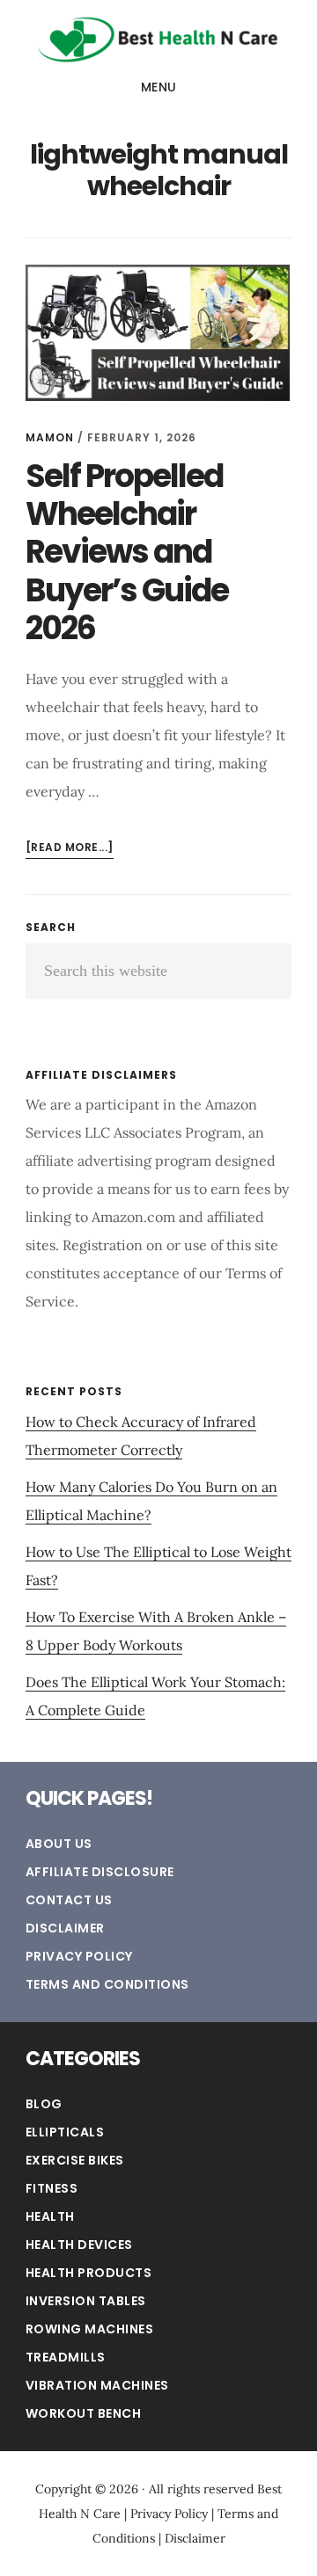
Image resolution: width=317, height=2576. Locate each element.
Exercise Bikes (75, 2160)
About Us (59, 1844)
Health (50, 2216)
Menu (159, 87)
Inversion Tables (86, 2301)
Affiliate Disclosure (100, 1872)
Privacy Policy (79, 1956)
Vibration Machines (97, 2385)
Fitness (52, 2188)
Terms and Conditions (107, 1984)
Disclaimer (65, 1928)
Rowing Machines (90, 2329)
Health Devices (79, 2245)
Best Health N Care (158, 39)
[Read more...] (70, 849)
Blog (44, 2104)
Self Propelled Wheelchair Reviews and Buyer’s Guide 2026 (127, 552)
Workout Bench (84, 2413)
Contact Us (69, 1900)
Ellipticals (65, 2132)
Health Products (89, 2273)
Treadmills (66, 2357)
